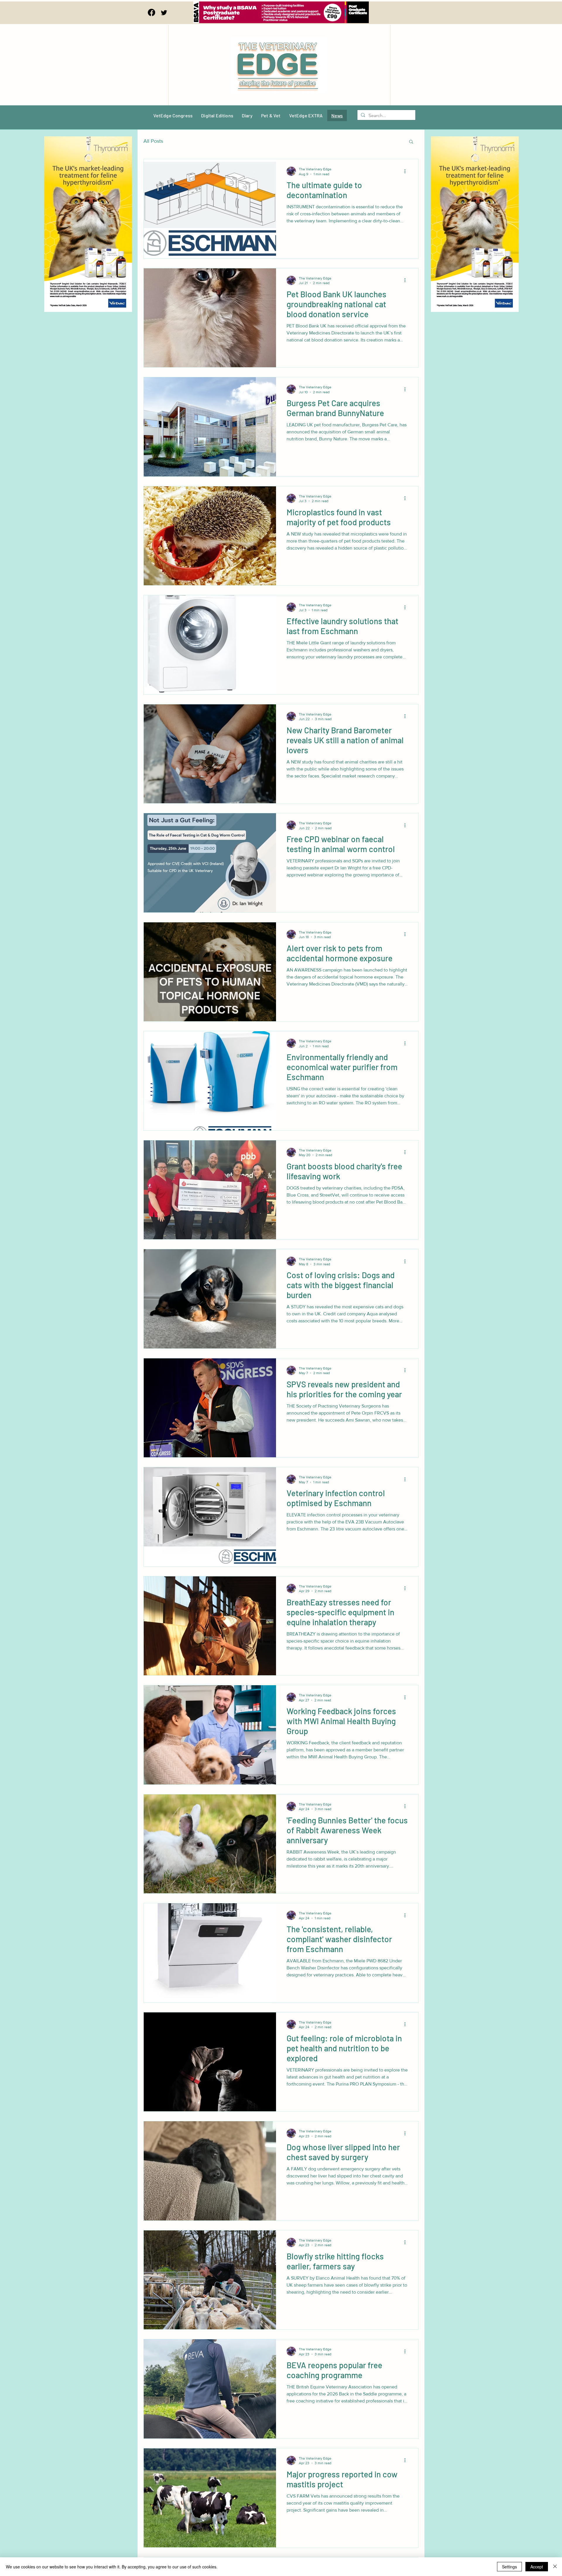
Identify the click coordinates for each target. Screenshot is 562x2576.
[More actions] (407, 171)
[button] (411, 142)
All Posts (153, 141)
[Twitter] (164, 12)
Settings (509, 2567)
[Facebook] (151, 12)
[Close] (555, 2567)
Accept (537, 2567)
